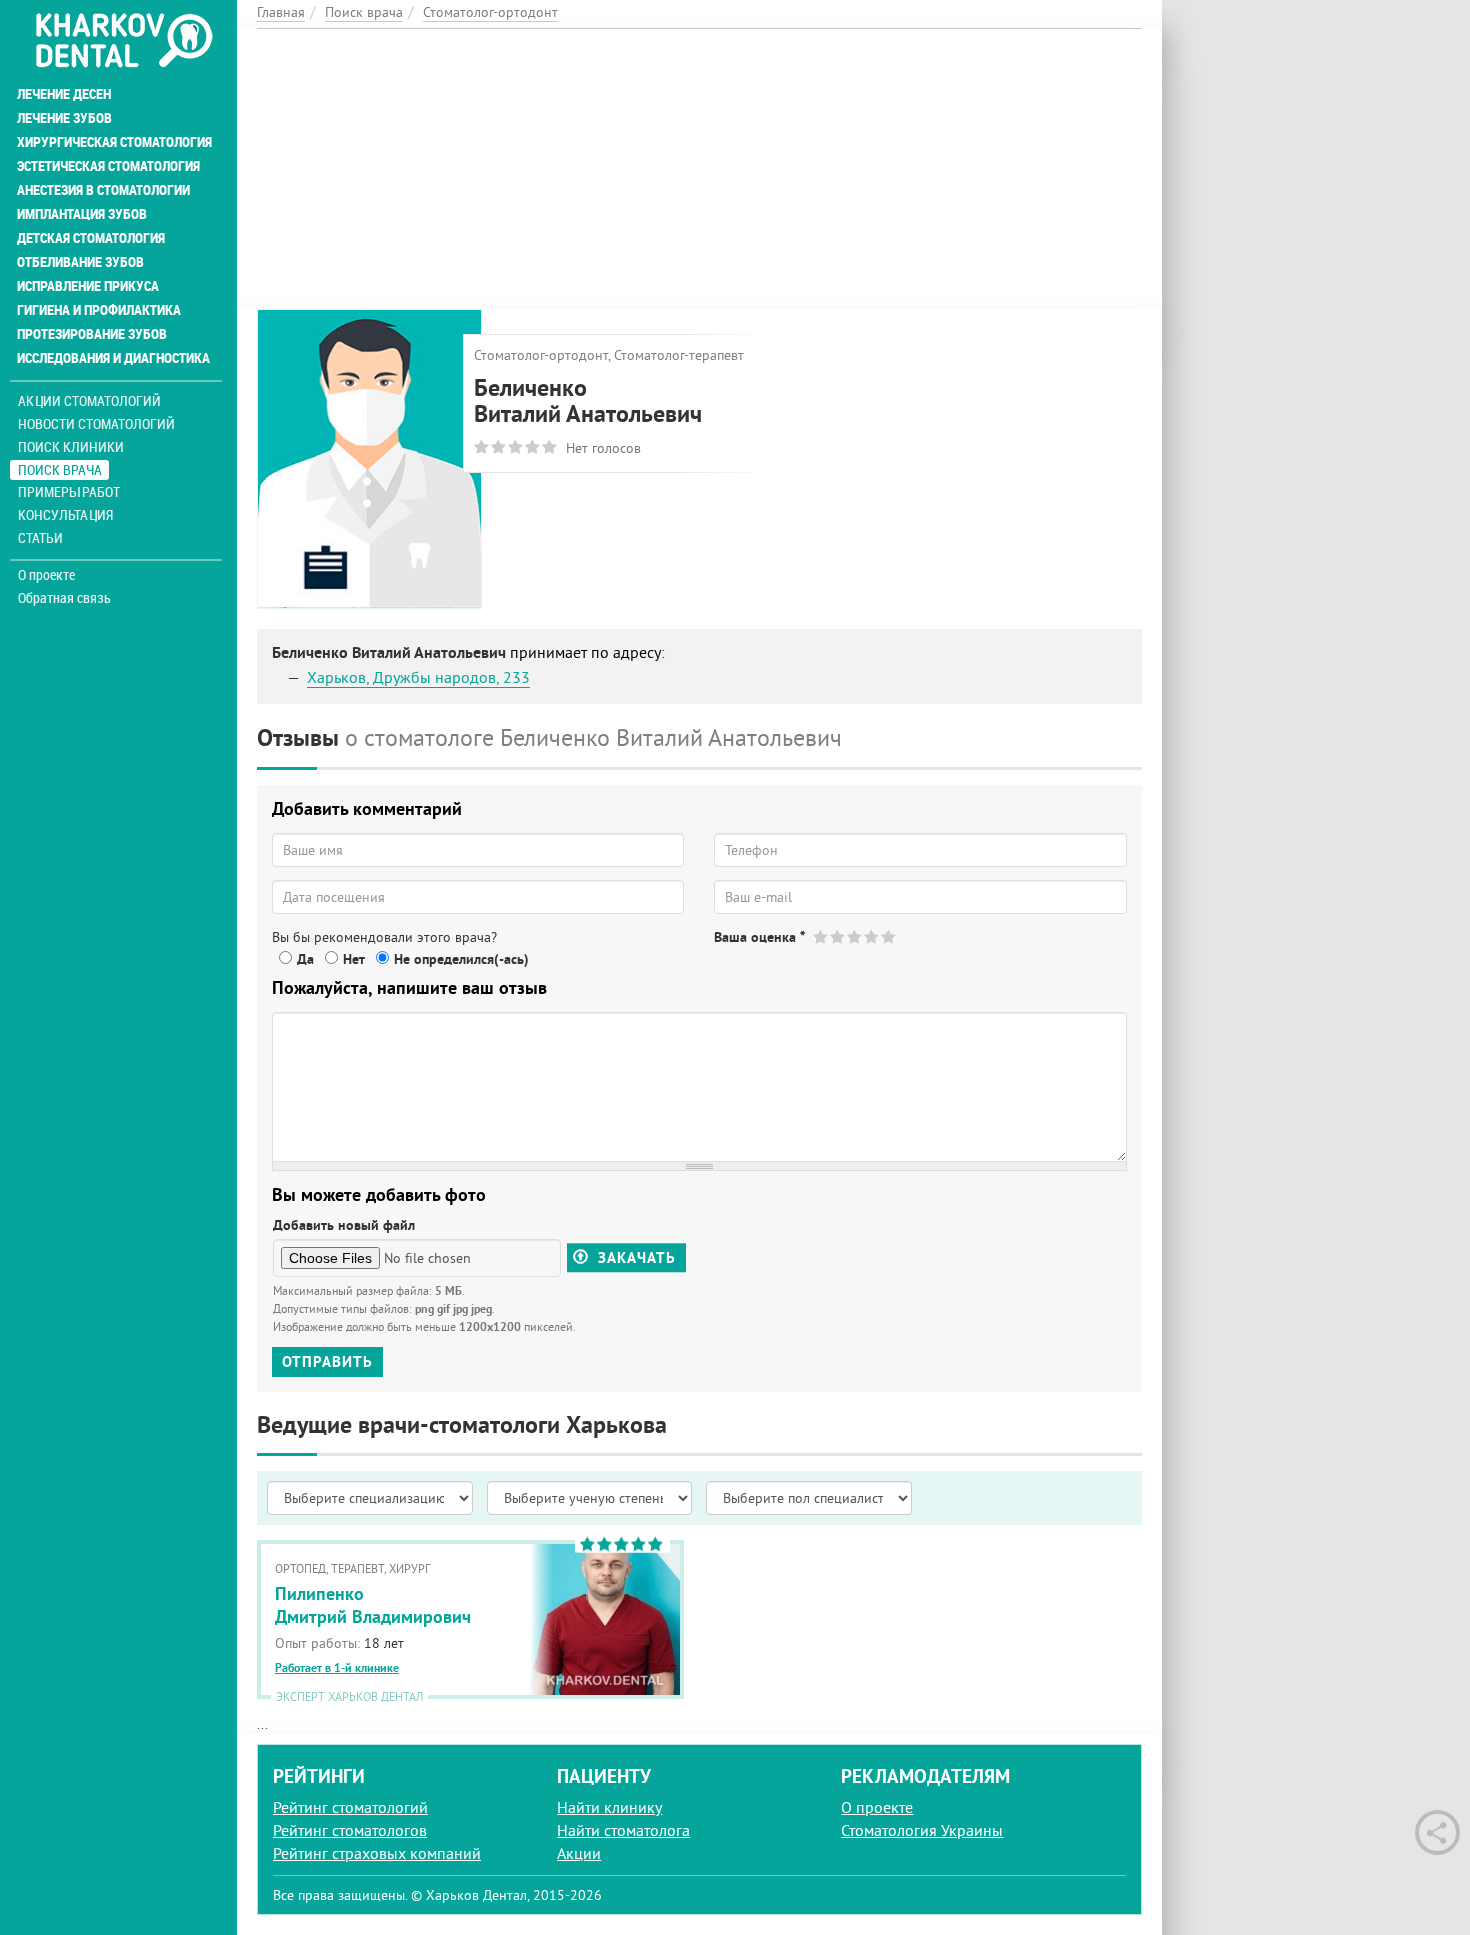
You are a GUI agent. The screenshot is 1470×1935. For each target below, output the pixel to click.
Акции (579, 1853)
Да (305, 959)
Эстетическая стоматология (108, 166)
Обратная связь (64, 598)
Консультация (65, 514)
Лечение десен (64, 94)
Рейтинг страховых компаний (377, 1853)
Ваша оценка (759, 937)
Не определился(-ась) (461, 959)
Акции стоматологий (89, 400)
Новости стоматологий (96, 423)
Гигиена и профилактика (99, 310)
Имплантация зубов (82, 214)
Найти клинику (609, 1807)
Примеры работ (69, 491)
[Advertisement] (699, 169)
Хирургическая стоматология (114, 142)
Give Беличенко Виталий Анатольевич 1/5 (821, 936)
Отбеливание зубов (80, 262)
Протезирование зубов (92, 334)
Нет (354, 959)
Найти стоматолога (623, 1830)
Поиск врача (60, 469)
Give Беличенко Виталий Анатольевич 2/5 (838, 936)
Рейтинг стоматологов (350, 1830)
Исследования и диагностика (113, 358)
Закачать (634, 1257)
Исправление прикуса (88, 286)
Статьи (40, 537)
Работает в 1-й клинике (337, 1668)
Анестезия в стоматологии (103, 190)
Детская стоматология (91, 238)
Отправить (327, 1361)
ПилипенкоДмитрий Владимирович (373, 1605)
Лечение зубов (64, 118)
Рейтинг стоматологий (350, 1807)
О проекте (46, 575)
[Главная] (123, 42)
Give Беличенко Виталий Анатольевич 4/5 (872, 936)
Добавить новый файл (344, 1225)
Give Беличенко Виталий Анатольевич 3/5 (855, 936)
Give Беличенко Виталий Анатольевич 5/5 (889, 936)
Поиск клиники (71, 446)
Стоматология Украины (922, 1830)
